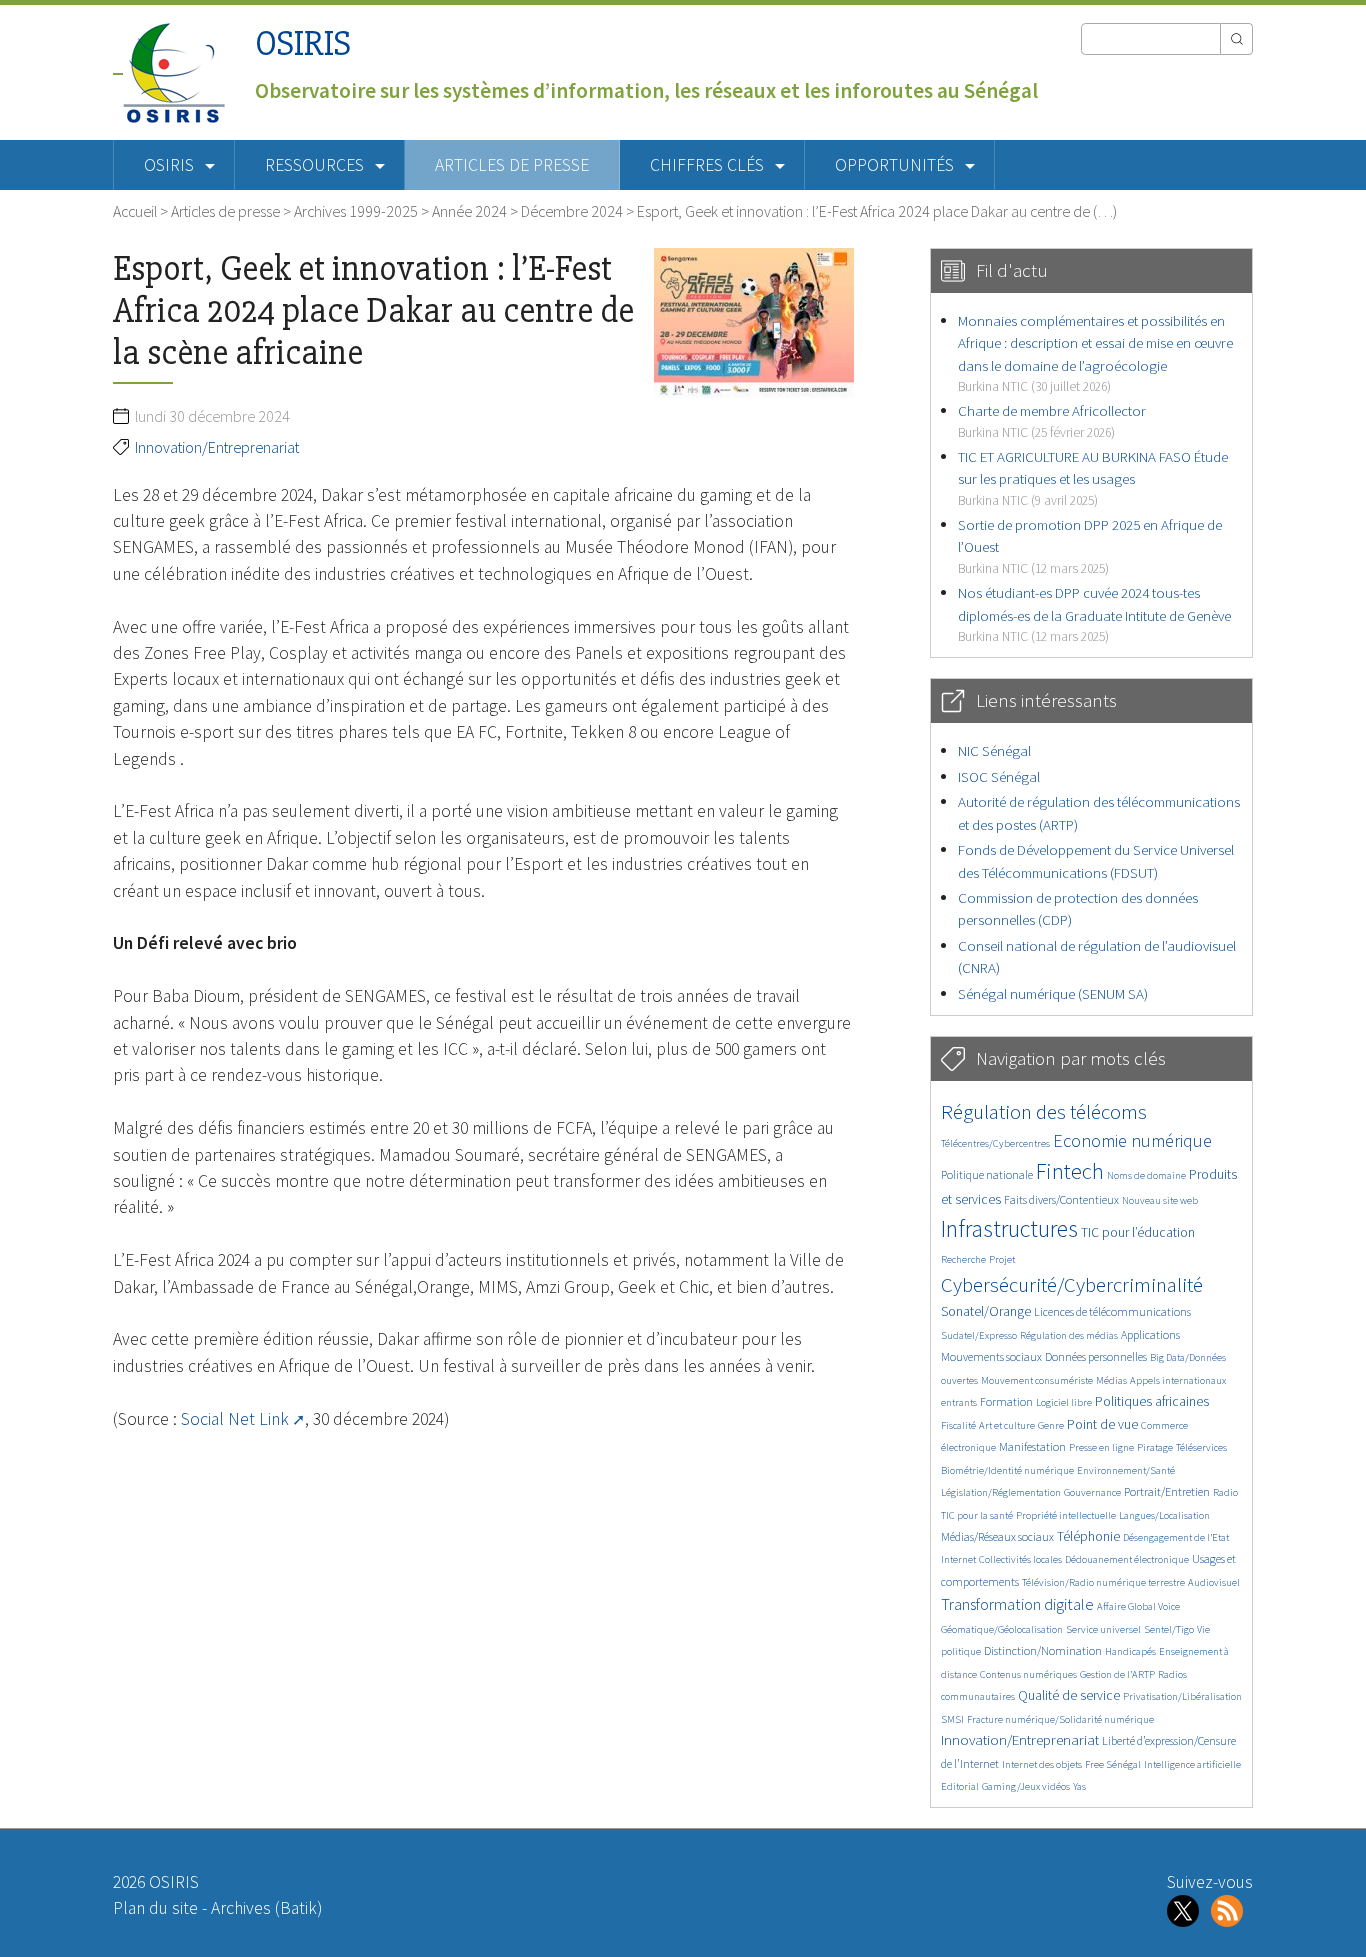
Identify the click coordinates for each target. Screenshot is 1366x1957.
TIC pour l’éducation (1138, 1232)
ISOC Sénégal (999, 776)
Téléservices (1201, 1447)
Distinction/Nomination (1043, 1650)
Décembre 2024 (572, 211)
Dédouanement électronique (1127, 1559)
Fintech (1070, 1171)
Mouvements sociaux (991, 1356)
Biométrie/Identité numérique (1007, 1470)
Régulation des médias (1069, 1335)
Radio (1225, 1492)
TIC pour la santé (977, 1515)
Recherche (963, 1259)
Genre (1051, 1425)
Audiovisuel (1214, 1582)
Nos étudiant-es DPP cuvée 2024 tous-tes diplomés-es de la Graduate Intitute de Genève (1094, 614)
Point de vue (1102, 1424)
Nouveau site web (1160, 1200)
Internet (958, 1559)
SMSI (952, 1719)
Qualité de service (1069, 1695)
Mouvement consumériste (1037, 1380)
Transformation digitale (1017, 1604)
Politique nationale (987, 1174)
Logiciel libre (1064, 1402)
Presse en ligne (1101, 1447)
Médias (1111, 1380)
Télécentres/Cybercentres (995, 1143)
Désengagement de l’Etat (1176, 1537)
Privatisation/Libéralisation (1182, 1696)
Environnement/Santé (1126, 1470)
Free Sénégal (1113, 1764)
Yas (1079, 1786)
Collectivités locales (1020, 1559)
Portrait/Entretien (1167, 1491)
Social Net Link (235, 1419)
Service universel (1103, 1629)
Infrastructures (1009, 1228)
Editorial (960, 1786)
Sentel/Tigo (1169, 1629)
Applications (1150, 1334)
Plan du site (155, 1908)
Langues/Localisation (1164, 1515)
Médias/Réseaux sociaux (997, 1536)
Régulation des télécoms (1044, 1111)
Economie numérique (1132, 1140)
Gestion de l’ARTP (1117, 1674)
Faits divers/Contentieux (1061, 1199)
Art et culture (1007, 1425)
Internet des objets (1042, 1764)
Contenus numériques (1028, 1674)
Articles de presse (512, 165)
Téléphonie (1088, 1536)
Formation (1006, 1401)
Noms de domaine (1146, 1175)
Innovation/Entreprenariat (217, 447)
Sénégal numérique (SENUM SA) (1053, 993)
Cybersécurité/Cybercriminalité (1072, 1284)
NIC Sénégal (994, 750)
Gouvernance (1092, 1492)
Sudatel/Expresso (979, 1335)
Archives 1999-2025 (356, 211)
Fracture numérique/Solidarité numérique (1060, 1719)
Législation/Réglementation (1001, 1492)
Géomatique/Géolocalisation (1002, 1629)
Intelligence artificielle (1192, 1764)
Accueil (135, 211)
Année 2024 (469, 211)
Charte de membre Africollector (1052, 420)
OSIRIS (303, 43)
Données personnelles (1096, 1356)
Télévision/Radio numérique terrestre (1103, 1582)
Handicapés (1130, 1651)
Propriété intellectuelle (1066, 1515)
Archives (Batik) (266, 1908)
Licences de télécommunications (1112, 1311)
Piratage (1155, 1447)
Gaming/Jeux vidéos (1026, 1786)
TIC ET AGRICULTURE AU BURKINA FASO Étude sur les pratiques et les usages (1093, 478)
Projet (1002, 1259)
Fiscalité (958, 1425)
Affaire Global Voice (1138, 1606)
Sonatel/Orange (986, 1311)
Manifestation (1032, 1446)
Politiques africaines (1152, 1401)
